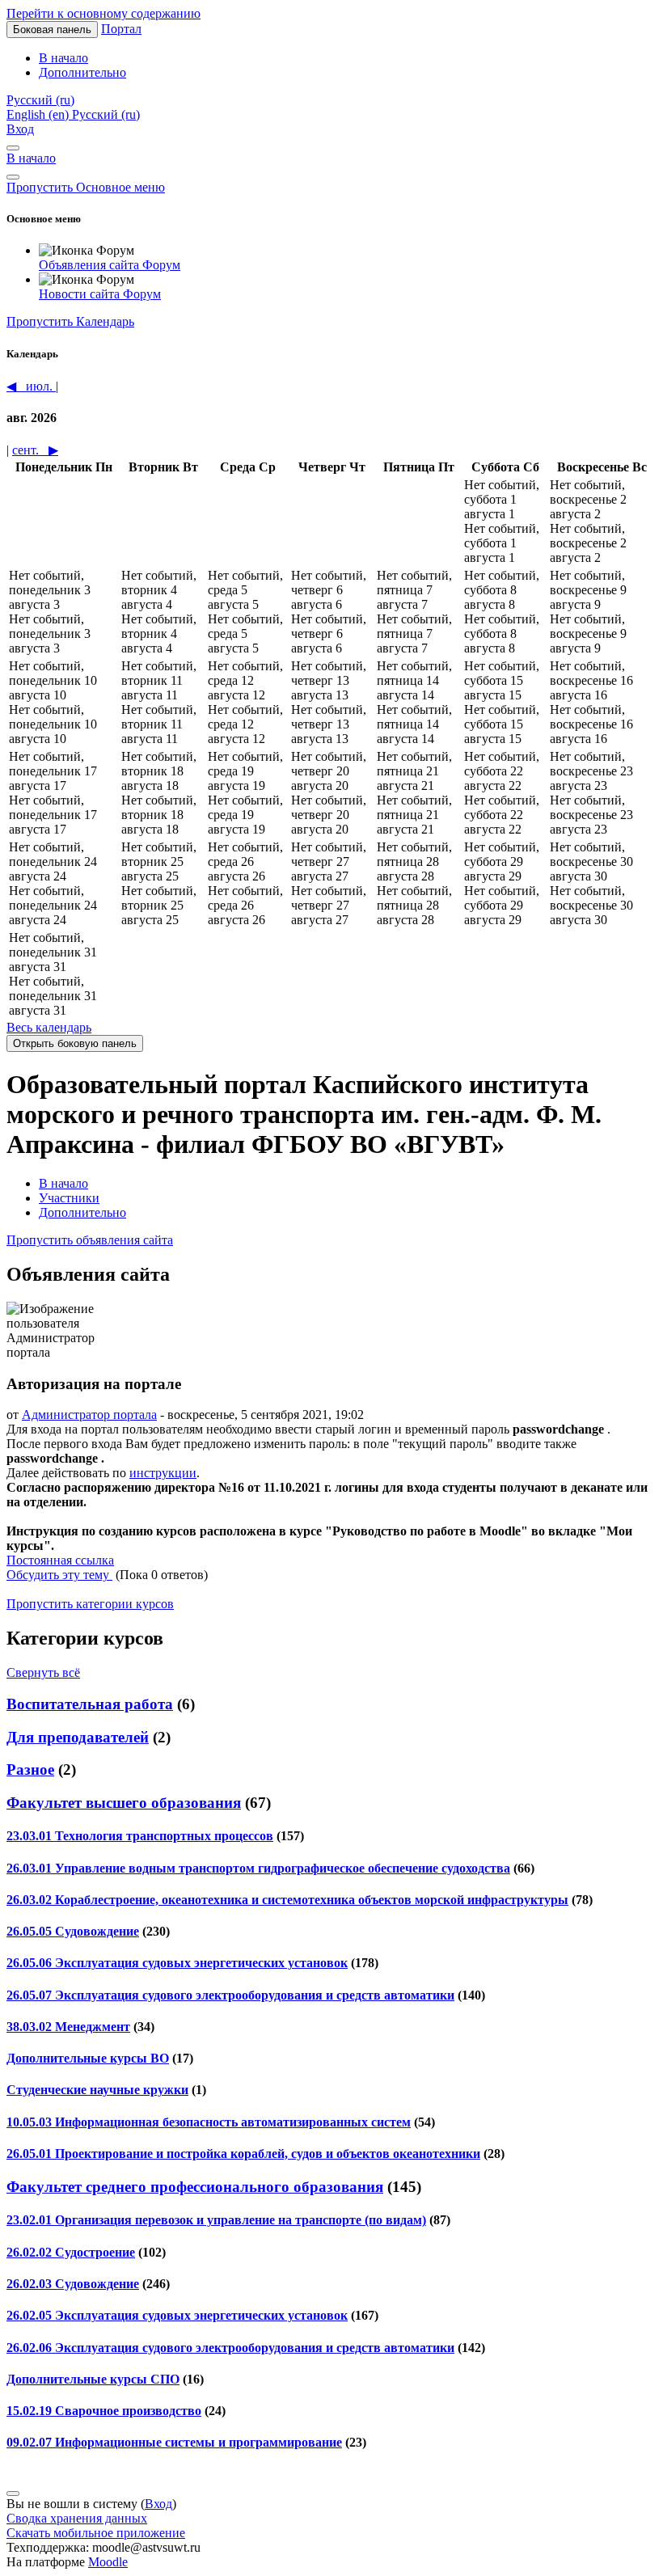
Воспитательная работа (90, 1704)
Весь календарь (49, 1027)
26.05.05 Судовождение (73, 1931)
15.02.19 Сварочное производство (104, 2411)
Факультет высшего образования (124, 1803)
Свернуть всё (43, 1672)
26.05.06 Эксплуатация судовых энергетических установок (177, 1963)
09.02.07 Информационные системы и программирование (174, 2442)
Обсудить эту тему (59, 1575)
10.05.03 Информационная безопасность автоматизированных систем (209, 2122)
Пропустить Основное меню (86, 187)
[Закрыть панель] (13, 148)
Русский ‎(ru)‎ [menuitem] (106, 114)
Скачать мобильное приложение (96, 2533)
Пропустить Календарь (70, 321)
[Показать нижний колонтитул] (13, 2494)
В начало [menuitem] (63, 58)
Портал (121, 29)
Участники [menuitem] (69, 1198)
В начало (31, 158)
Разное (30, 1769)
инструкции (163, 1473)
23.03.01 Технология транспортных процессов (140, 1836)
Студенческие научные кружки (97, 2090)
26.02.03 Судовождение (73, 2284)
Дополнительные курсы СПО (93, 2379)
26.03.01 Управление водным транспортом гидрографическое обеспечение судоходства (258, 1868)
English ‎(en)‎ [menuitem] (39, 114)
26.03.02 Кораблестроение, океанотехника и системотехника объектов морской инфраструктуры (287, 1900)
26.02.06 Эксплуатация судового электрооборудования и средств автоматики (230, 2348)
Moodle (108, 2562)
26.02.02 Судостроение (71, 2252)
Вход (20, 129)
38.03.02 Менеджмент (68, 2027)
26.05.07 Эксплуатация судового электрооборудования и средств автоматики (230, 1995)
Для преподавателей (78, 1737)
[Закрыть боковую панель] (13, 177)
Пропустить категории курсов (90, 1604)
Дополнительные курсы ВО (88, 2058)
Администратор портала (89, 1415)
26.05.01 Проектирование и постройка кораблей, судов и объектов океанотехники (243, 2154)
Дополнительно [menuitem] (82, 72)
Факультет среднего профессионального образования (195, 2187)
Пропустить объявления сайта (90, 1240)
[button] (40, 100)
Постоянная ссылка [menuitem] (60, 1560)
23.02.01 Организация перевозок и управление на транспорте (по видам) (216, 2220)
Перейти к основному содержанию (103, 13)
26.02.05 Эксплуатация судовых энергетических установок (177, 2315)
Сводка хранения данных (77, 2518)
